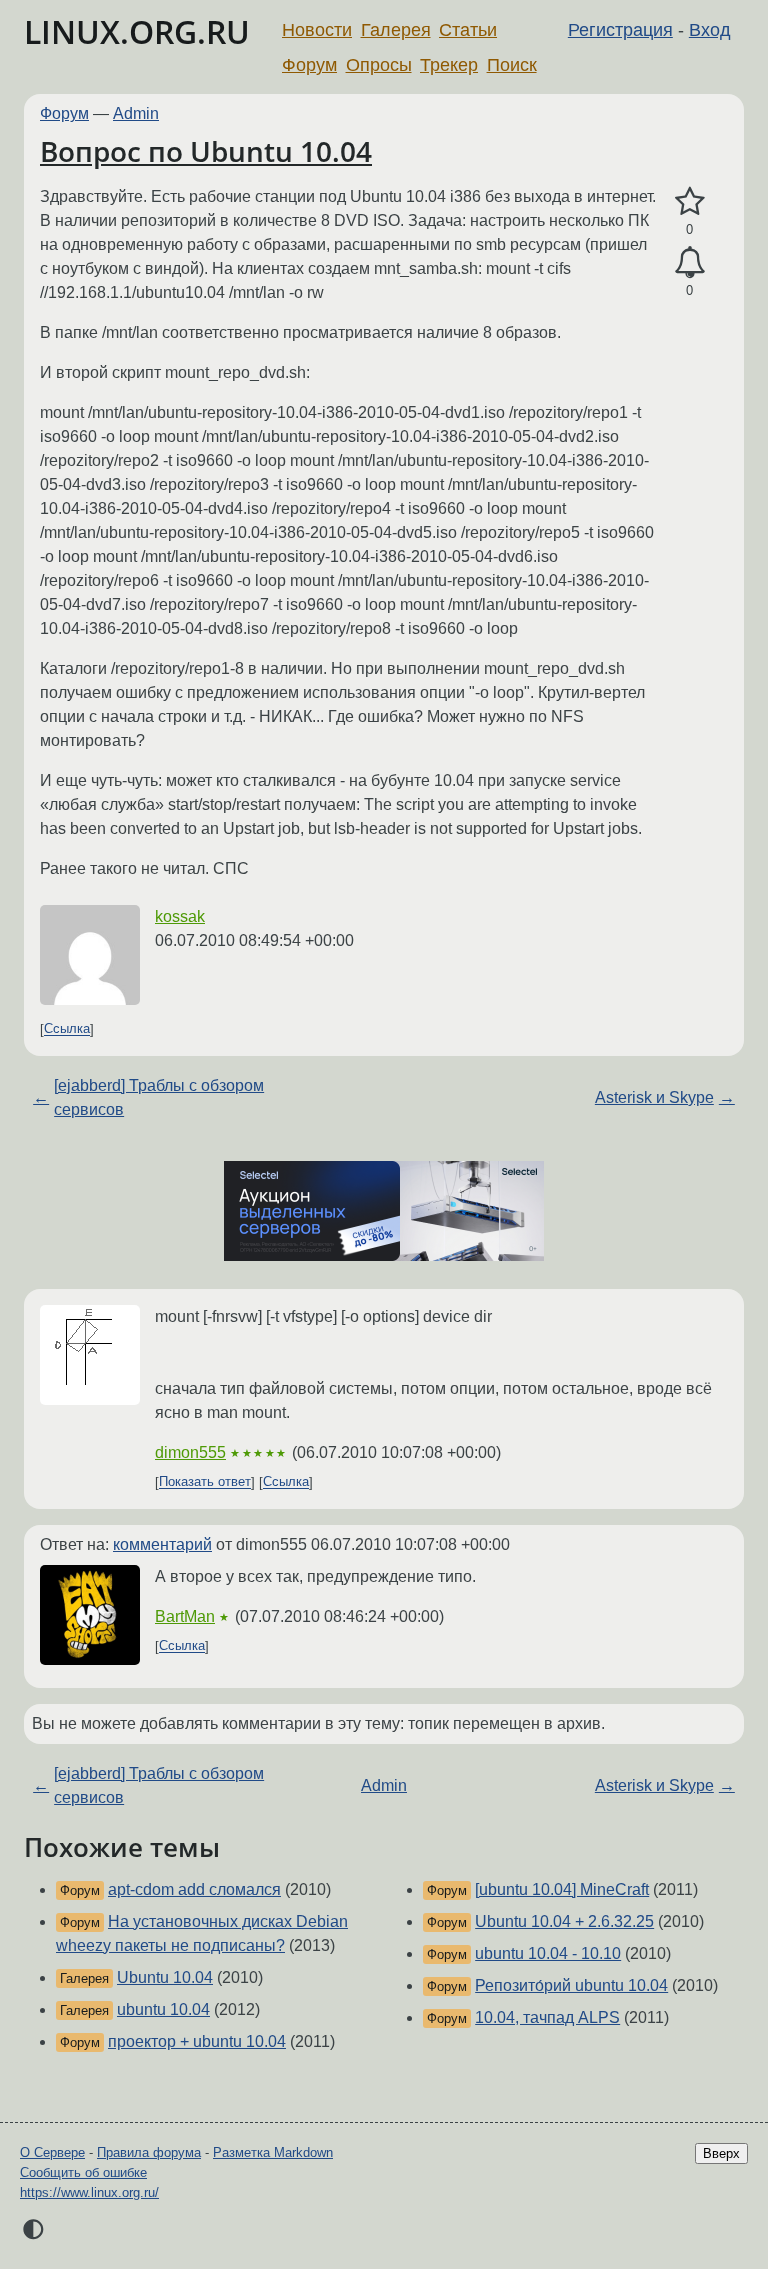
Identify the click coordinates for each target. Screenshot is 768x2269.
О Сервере (52, 2152)
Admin (136, 113)
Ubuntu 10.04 (165, 1977)
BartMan (185, 1616)
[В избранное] (689, 202)
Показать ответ (205, 1482)
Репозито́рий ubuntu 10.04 (571, 1985)
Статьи (468, 30)
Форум (309, 65)
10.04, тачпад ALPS (547, 2017)
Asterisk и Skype (654, 1097)
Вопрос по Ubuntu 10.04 (206, 151)
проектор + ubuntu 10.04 (197, 2041)
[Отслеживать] (689, 263)
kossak (180, 916)
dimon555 (190, 1452)
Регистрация (620, 30)
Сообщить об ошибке (83, 2172)
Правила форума (149, 2152)
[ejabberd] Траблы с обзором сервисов (159, 1097)
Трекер (449, 65)
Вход (710, 30)
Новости (317, 30)
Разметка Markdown (273, 2152)
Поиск (512, 65)
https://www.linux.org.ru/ (89, 2192)
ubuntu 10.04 (163, 2009)
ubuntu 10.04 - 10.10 (548, 1953)
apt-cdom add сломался (194, 1889)
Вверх (721, 2153)
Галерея (396, 30)
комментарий (162, 1544)
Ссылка (67, 1029)
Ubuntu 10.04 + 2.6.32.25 (564, 1921)
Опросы (379, 65)
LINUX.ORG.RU (137, 31)
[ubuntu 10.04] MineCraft (562, 1889)
